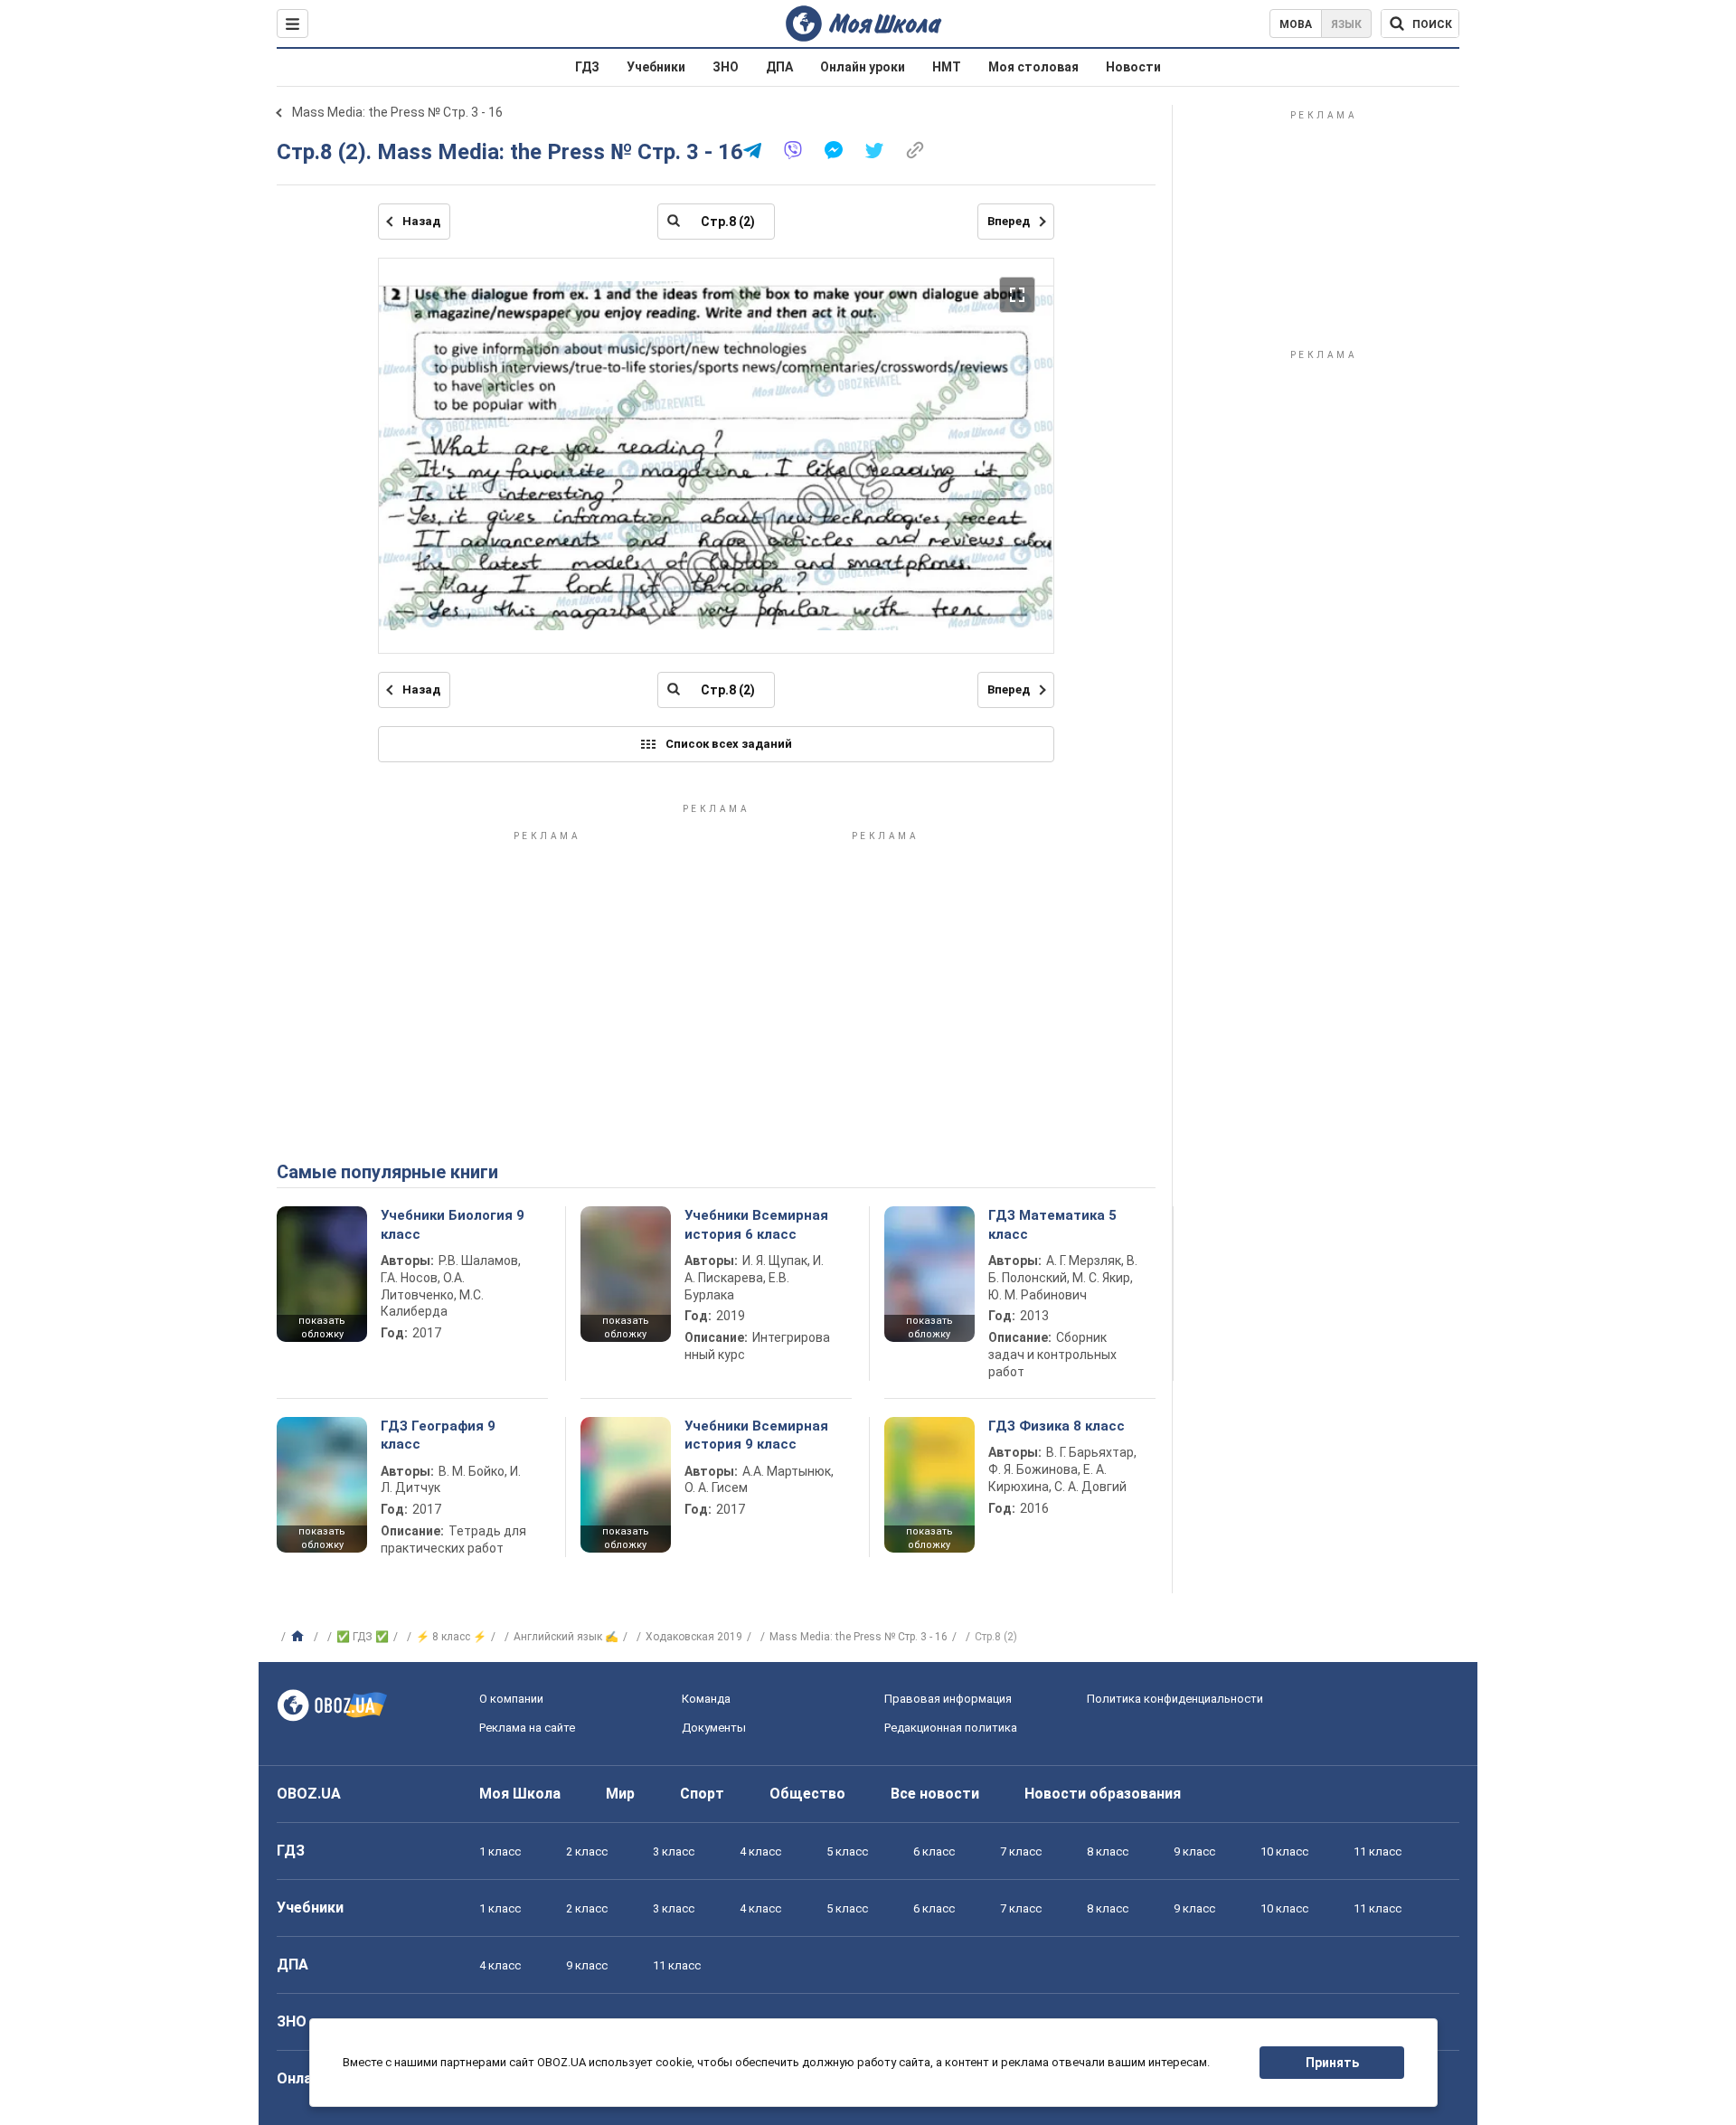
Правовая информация (948, 1699)
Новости (1133, 67)
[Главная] (300, 1637)
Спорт (702, 1794)
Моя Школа (520, 1794)
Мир (620, 1794)
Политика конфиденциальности (1175, 1699)
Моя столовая (1033, 67)
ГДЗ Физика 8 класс (1057, 1426)
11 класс (1377, 1851)
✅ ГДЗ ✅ (363, 1637)
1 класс (500, 1851)
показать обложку (322, 1327)
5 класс (847, 1851)
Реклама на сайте (527, 1728)
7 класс (1021, 1851)
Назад (421, 221)
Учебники (656, 67)
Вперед (1009, 221)
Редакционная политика (951, 1728)
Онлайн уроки (863, 67)
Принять (1332, 2063)
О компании (511, 1699)
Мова (1296, 24)
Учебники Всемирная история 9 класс (756, 1435)
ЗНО (726, 67)
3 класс (674, 1851)
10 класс (1284, 1851)
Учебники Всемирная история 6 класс (756, 1224)
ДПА (779, 67)
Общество (807, 1794)
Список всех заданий (729, 744)
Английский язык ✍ (566, 1637)
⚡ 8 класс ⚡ (451, 1637)
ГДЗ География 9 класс (438, 1435)
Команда (706, 1699)
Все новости (935, 1794)
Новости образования (1103, 1794)
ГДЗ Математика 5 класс (1052, 1224)
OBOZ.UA (309, 1794)
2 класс (587, 1851)
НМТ (947, 67)
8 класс (1108, 1851)
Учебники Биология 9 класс (453, 1224)
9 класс (1194, 1851)
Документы (714, 1728)
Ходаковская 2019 (694, 1637)
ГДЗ (587, 67)
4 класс (760, 1851)
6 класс (934, 1851)
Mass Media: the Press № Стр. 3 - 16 (397, 112)
